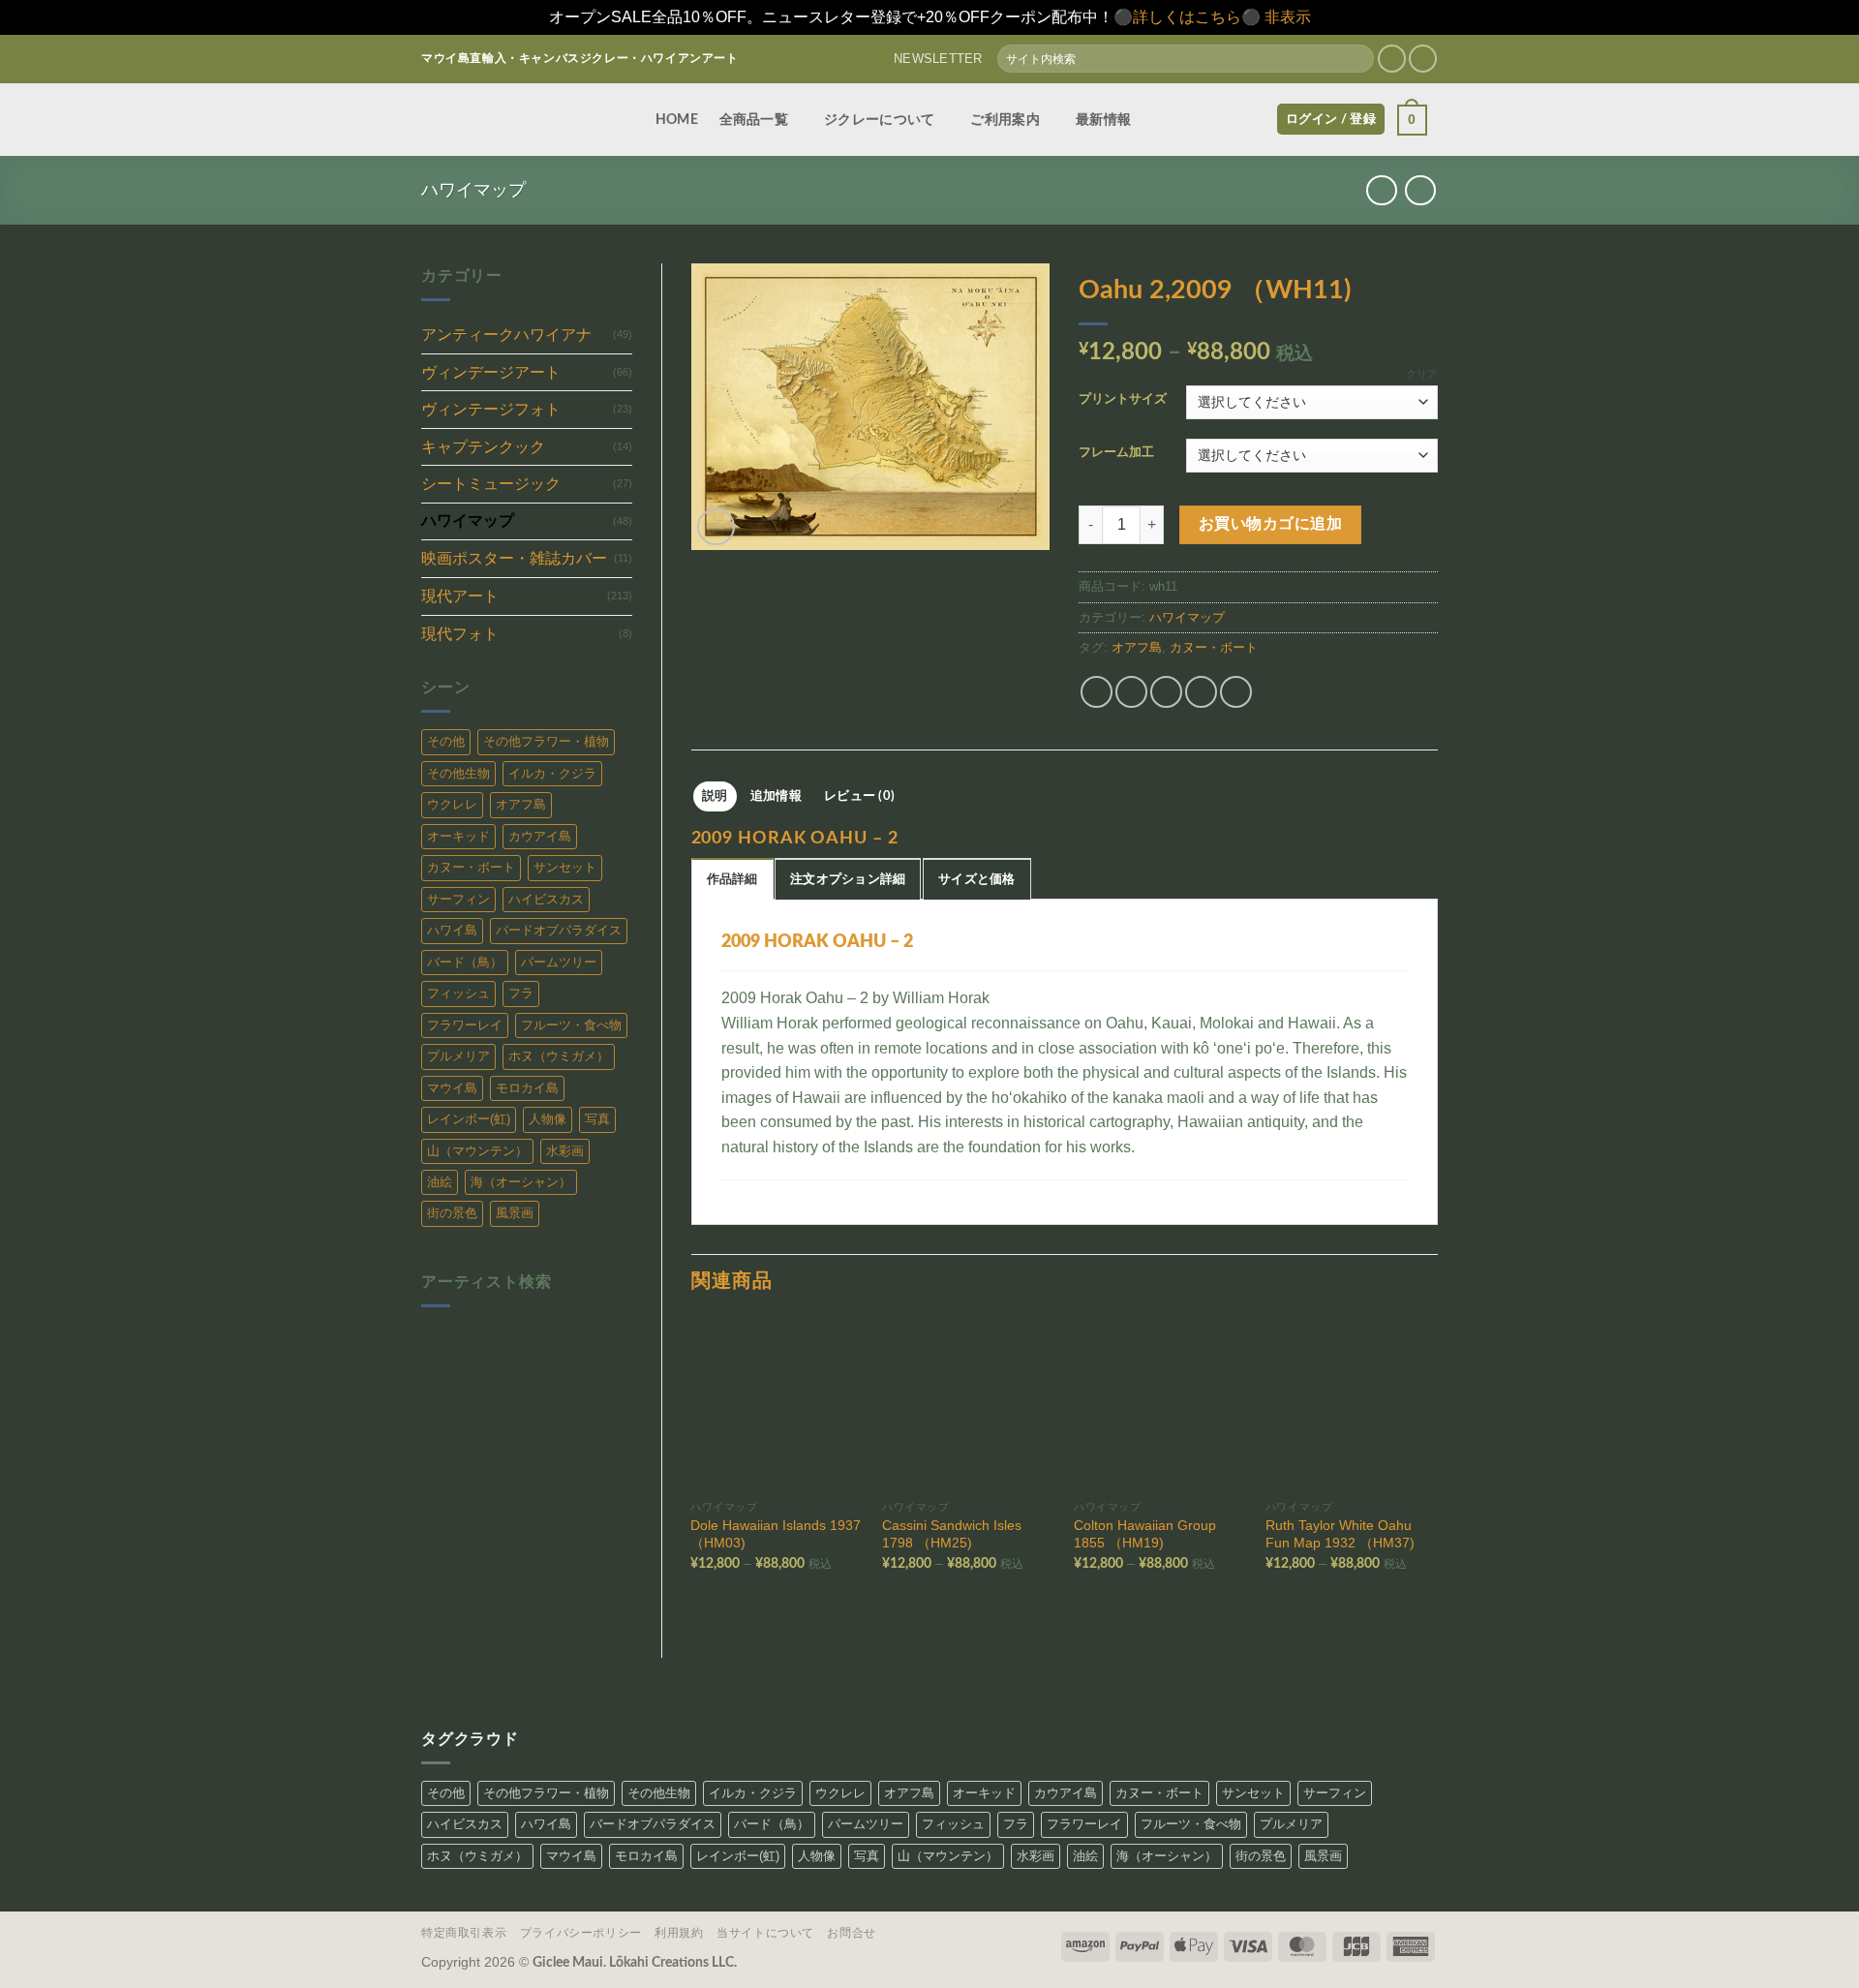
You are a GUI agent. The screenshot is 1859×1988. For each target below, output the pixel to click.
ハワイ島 (452, 930)
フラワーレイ (465, 1025)
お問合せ (851, 1933)
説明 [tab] (715, 796)
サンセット (565, 867)
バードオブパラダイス (559, 930)
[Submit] (1358, 59)
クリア (1422, 374)
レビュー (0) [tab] (859, 796)
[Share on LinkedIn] (1236, 692)
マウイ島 (452, 1088)
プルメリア (458, 1056)
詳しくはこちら (1187, 17)
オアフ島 (521, 804)
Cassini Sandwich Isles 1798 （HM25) (952, 1534)
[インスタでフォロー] (1392, 59)
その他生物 (458, 773)
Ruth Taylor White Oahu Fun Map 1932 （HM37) (1340, 1534)
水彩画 (565, 1151)
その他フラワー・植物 (546, 741)
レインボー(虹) (469, 1119)
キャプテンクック (483, 447)
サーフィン (458, 899)
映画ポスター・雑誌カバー (514, 558)
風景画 (515, 1213)
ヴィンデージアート (491, 372)
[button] (930, 59)
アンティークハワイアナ (506, 335)
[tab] (732, 878)
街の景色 (452, 1213)
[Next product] (1381, 190)
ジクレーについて (879, 120)
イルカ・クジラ (552, 773)
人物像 (548, 1119)
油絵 (440, 1182)
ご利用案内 (1005, 120)
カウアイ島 (540, 836)
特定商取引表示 (464, 1933)
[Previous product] (1420, 190)
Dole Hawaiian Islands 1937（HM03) (776, 1534)
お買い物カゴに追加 (1270, 524)
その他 (446, 741)
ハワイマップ (473, 189)
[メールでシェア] (1166, 692)
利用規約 (679, 1933)
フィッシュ (458, 993)
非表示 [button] (1288, 17)
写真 (597, 1119)
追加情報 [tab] (776, 796)
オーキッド (458, 836)
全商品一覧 (754, 120)
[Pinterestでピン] (1201, 692)
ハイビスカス (546, 899)
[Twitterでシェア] (1131, 692)
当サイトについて (765, 1933)
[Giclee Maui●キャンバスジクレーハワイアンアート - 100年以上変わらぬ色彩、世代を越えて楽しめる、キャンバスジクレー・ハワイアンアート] (518, 120)
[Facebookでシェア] (1097, 692)
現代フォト (460, 634)
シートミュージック (491, 484)
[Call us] (1423, 59)
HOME (677, 120)
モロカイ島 (527, 1088)
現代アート (460, 596)
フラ (521, 993)
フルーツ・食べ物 (571, 1025)
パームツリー (559, 962)
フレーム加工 (1116, 453)
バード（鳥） (465, 962)
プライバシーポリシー (581, 1933)
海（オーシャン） (521, 1182)
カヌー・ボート (471, 867)
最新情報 (1103, 120)
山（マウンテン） (477, 1151)
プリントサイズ (1123, 399)
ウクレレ (452, 804)
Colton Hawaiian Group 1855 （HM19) (1145, 1534)
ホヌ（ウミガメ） (559, 1056)
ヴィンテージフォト (491, 409)
